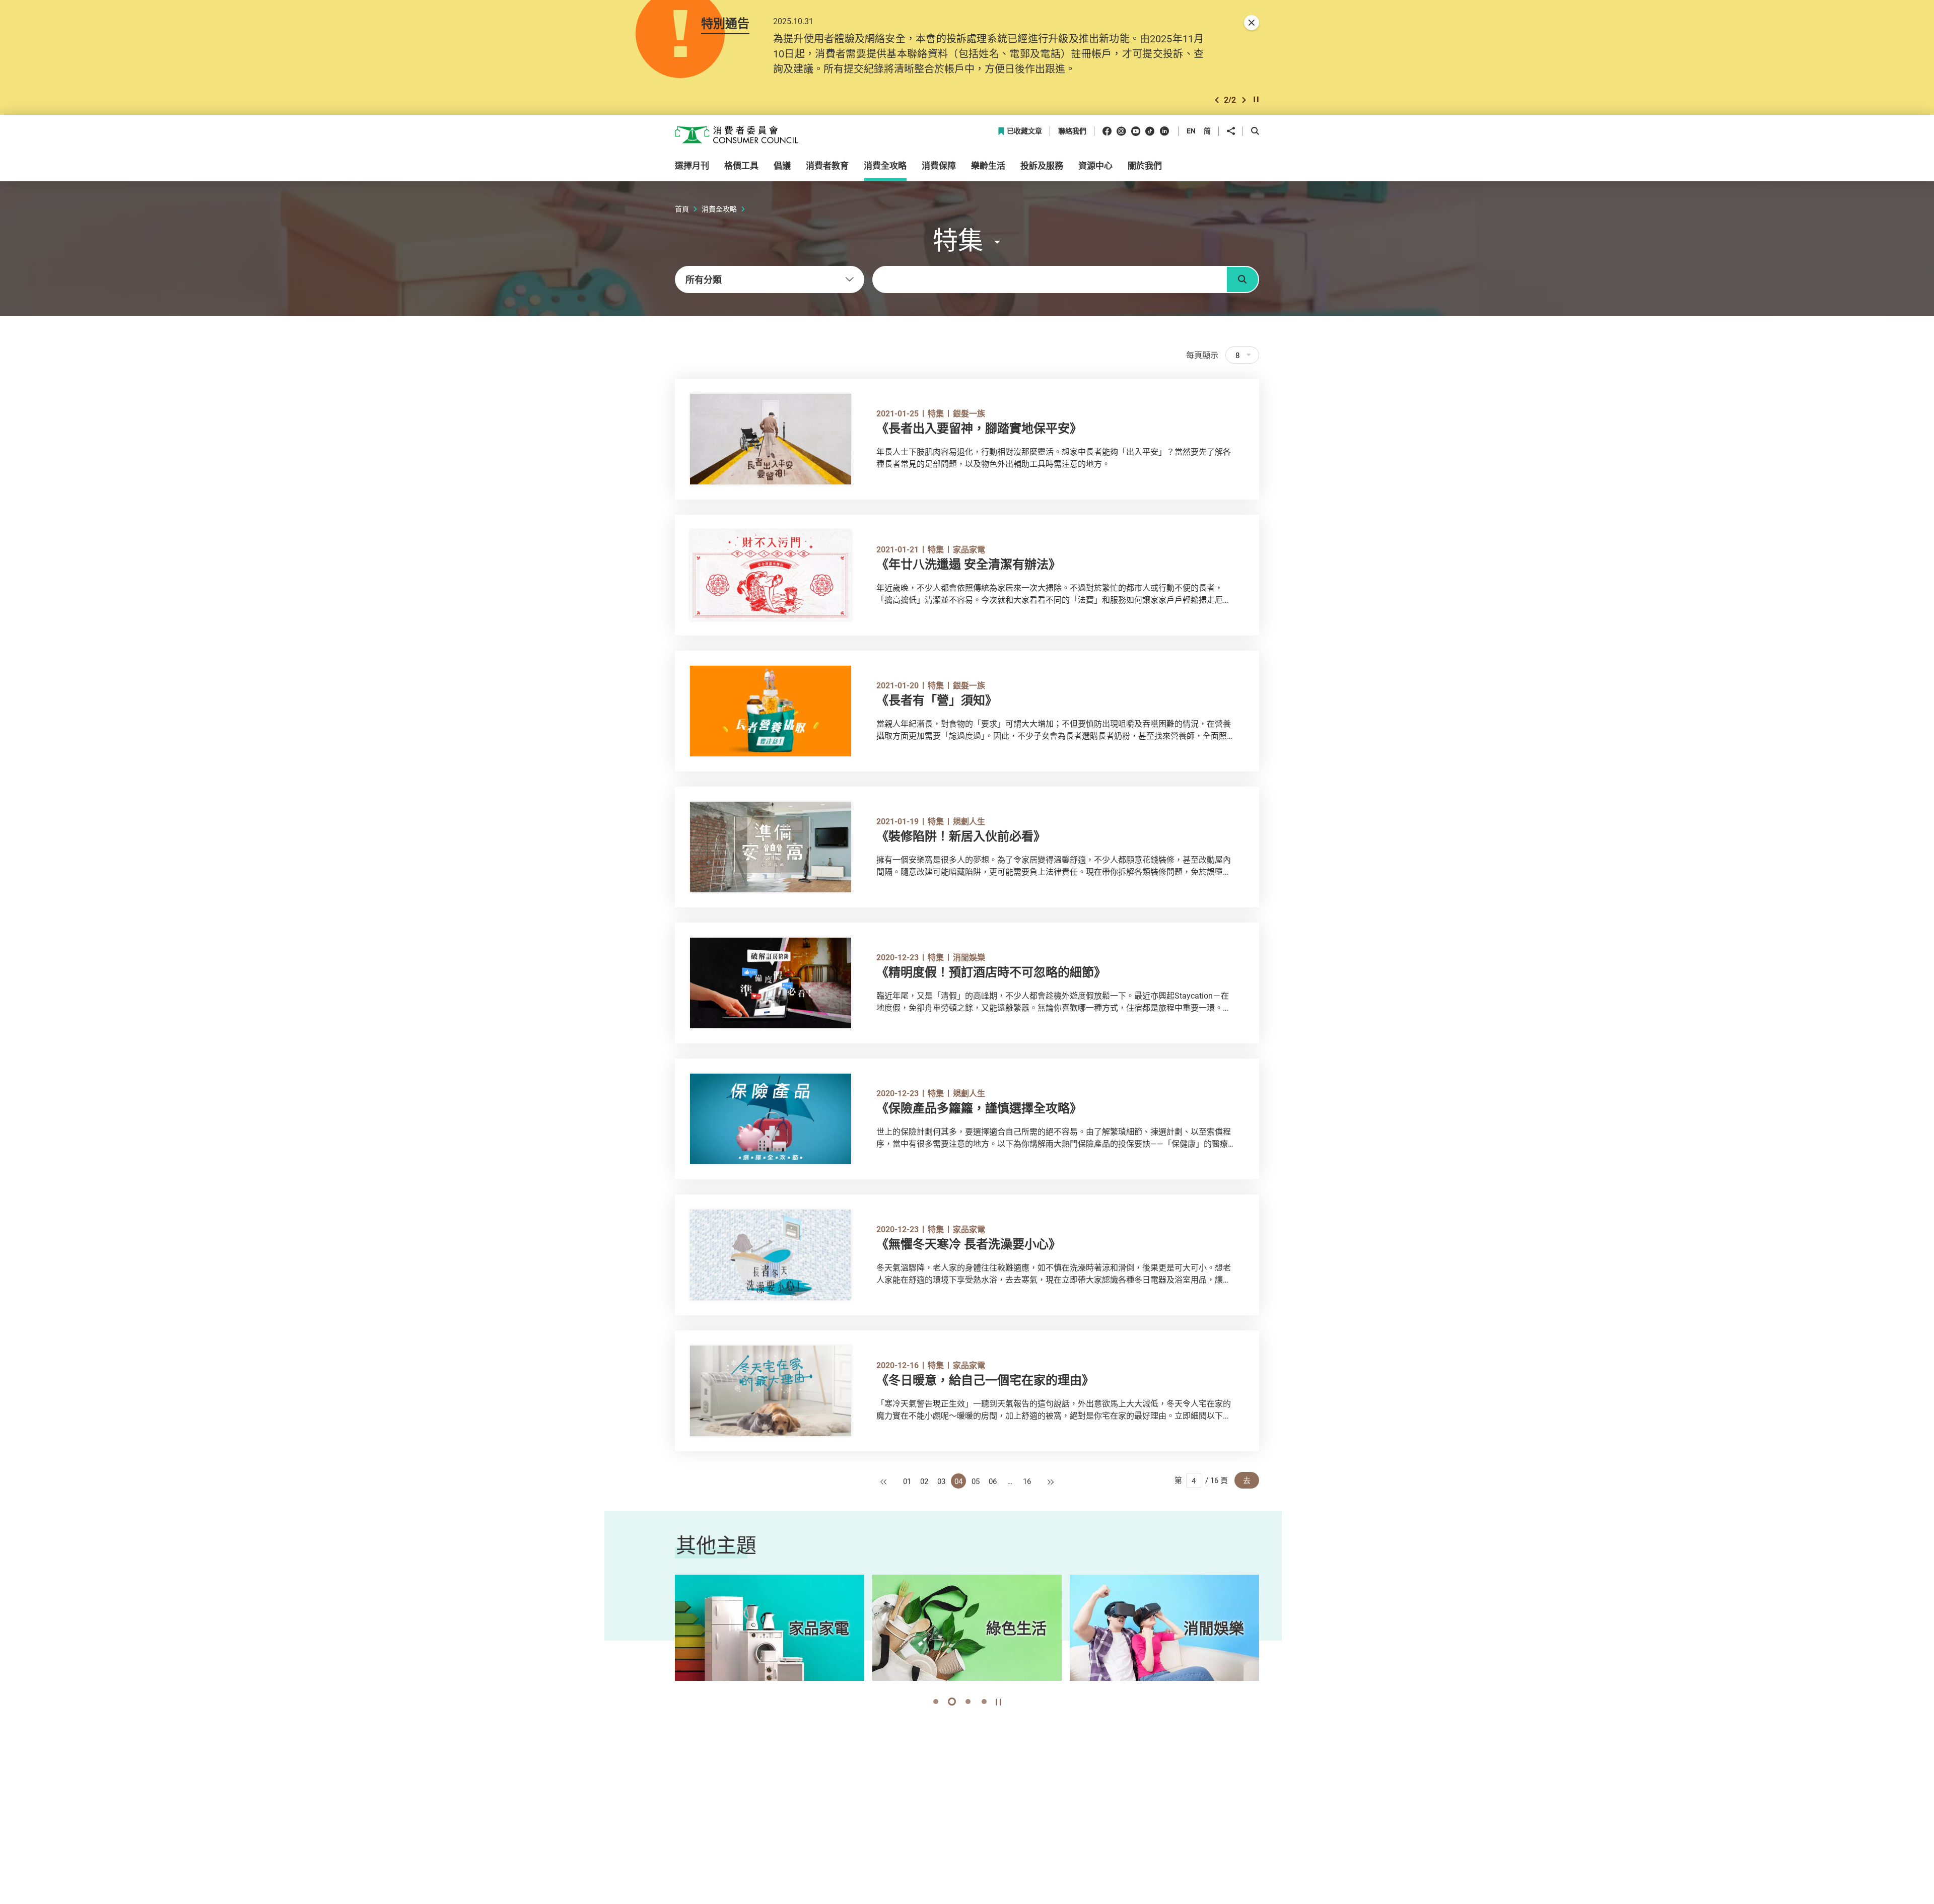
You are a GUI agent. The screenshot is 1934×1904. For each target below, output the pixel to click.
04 (958, 1481)
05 (976, 1481)
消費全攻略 (719, 209)
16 (1027, 1481)
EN (1191, 131)
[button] (1217, 100)
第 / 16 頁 (1201, 1480)
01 (907, 1481)
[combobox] (770, 279)
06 (993, 1481)
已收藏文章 (1024, 131)
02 (924, 1481)
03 (941, 1481)
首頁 (682, 209)
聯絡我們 (1072, 131)
